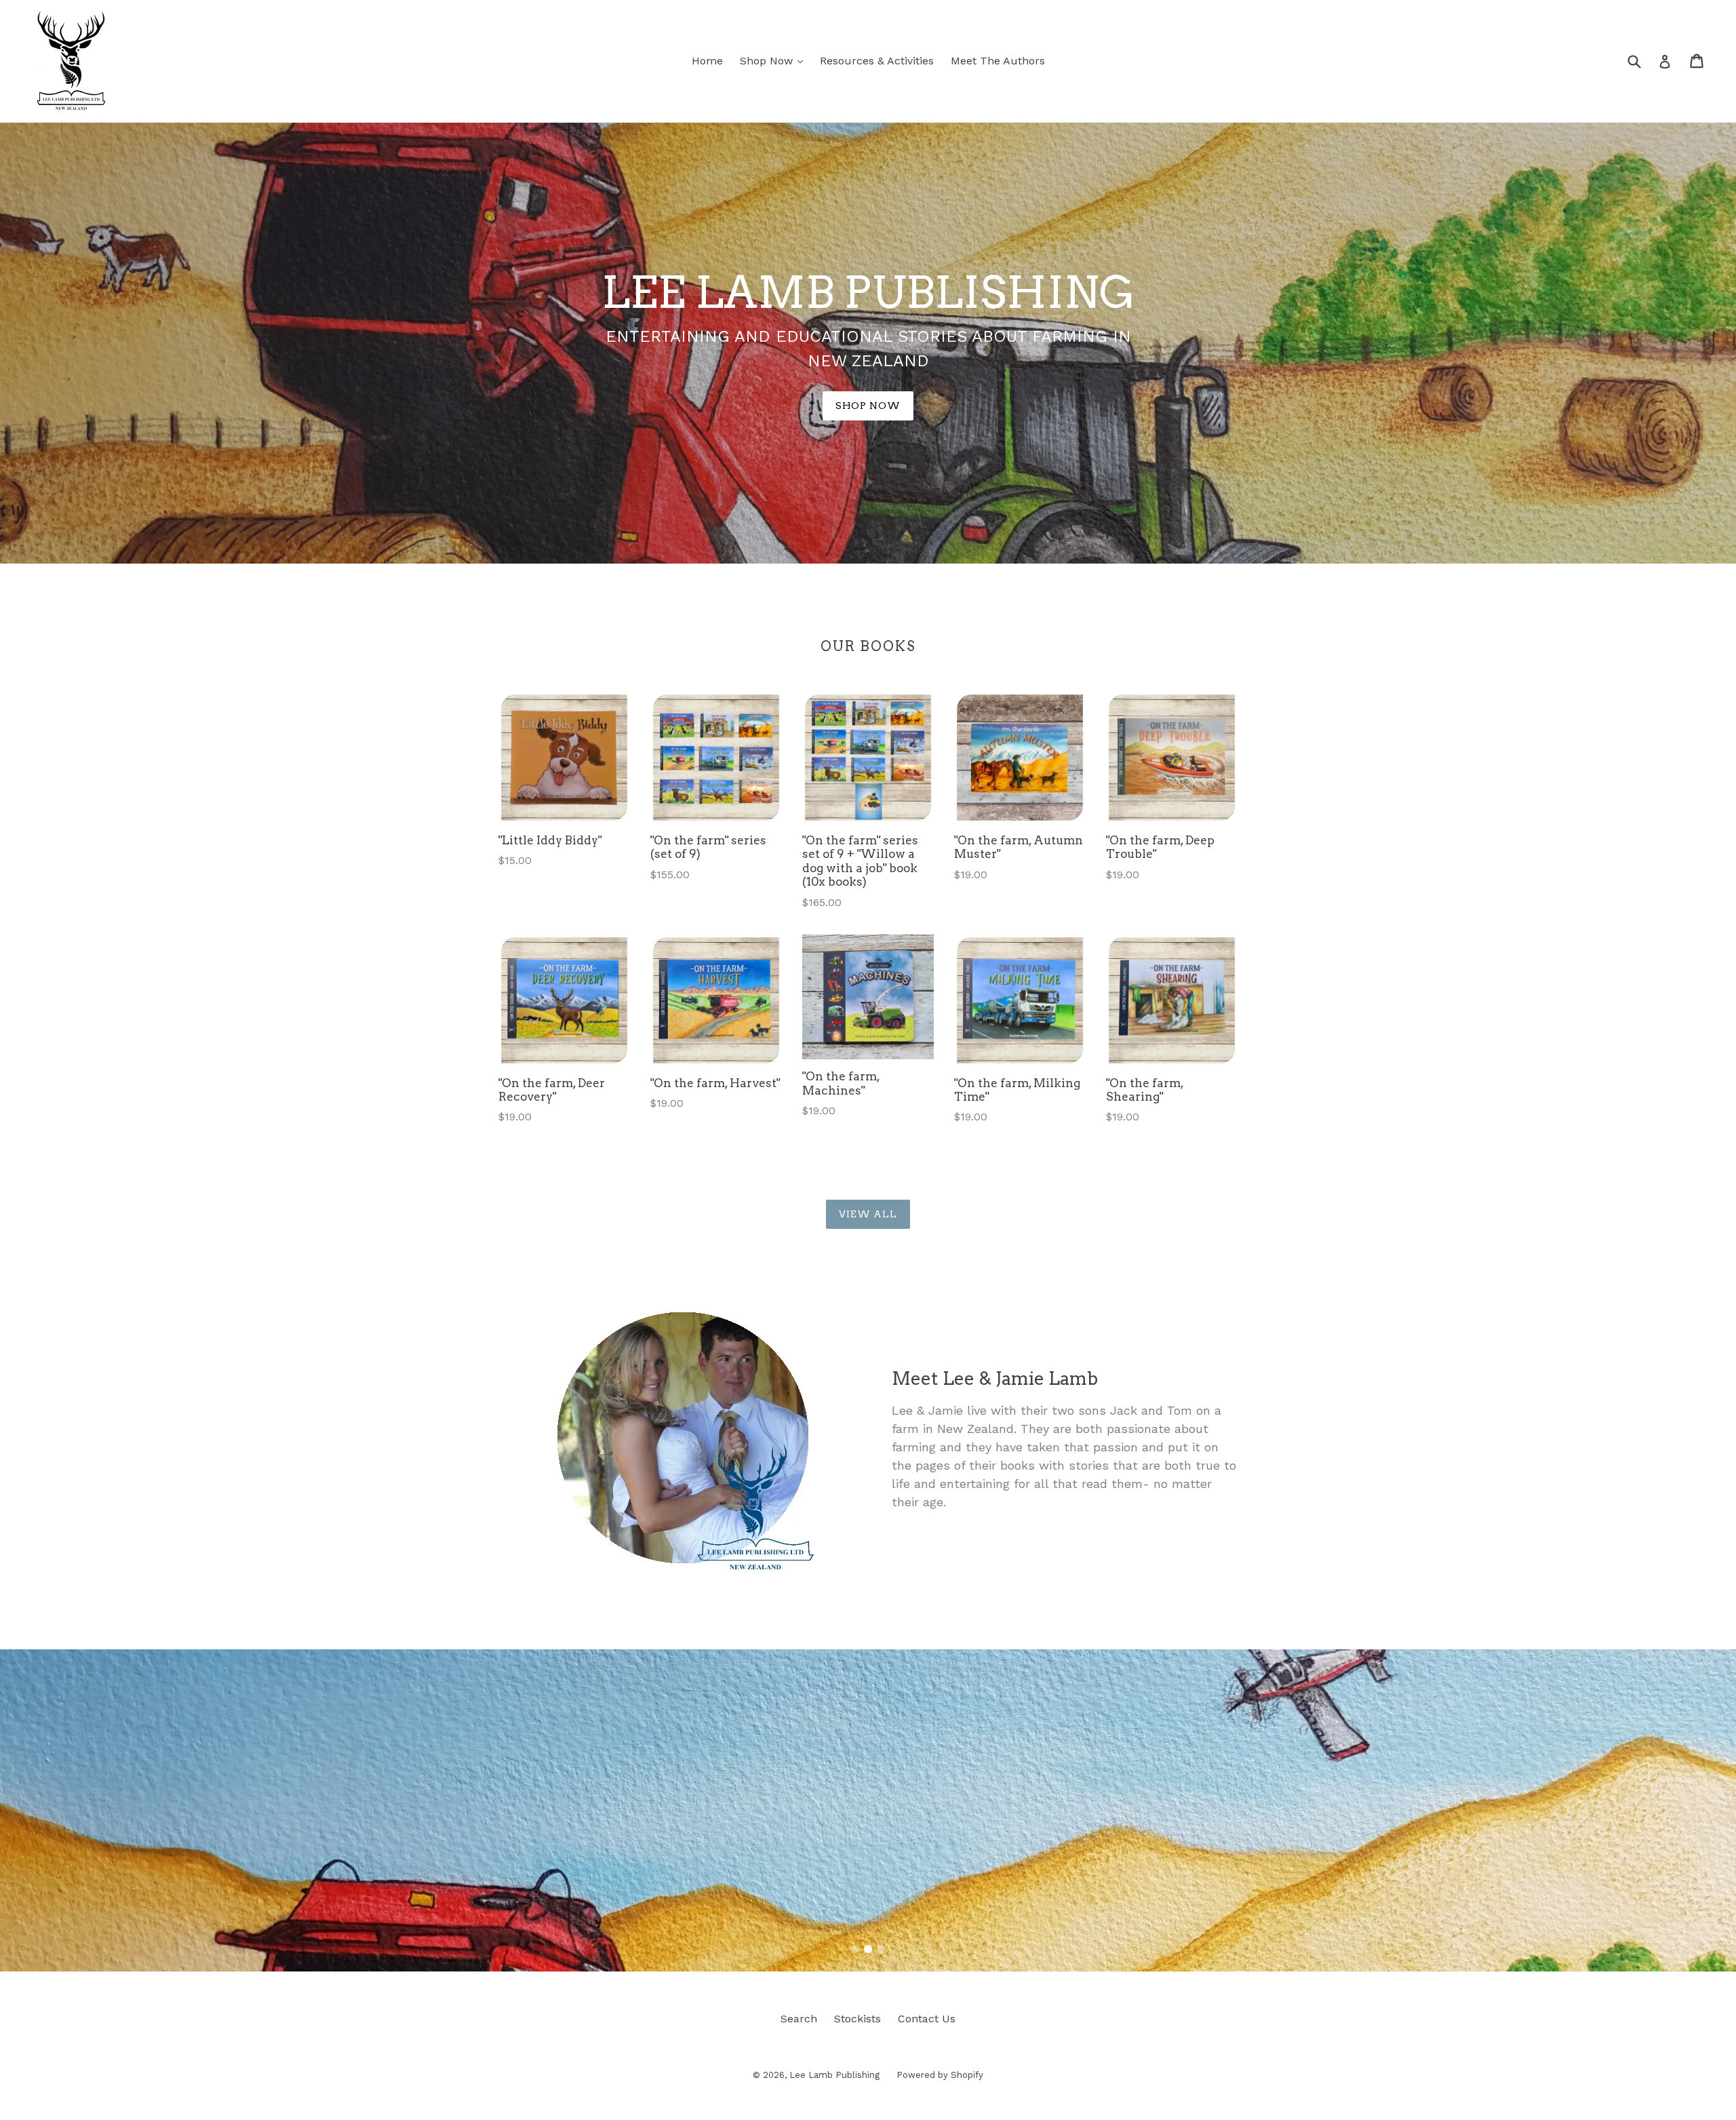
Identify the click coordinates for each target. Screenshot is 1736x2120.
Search (799, 2019)
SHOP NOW (868, 406)
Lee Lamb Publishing (834, 2075)
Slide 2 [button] (868, 1949)
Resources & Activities (877, 61)
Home (707, 61)
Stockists (857, 2019)
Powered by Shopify (940, 2075)
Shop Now (775, 60)
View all (868, 1214)
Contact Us (927, 2019)
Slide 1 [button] (854, 1949)
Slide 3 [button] (882, 1949)
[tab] (854, 1949)
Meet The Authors (998, 61)
